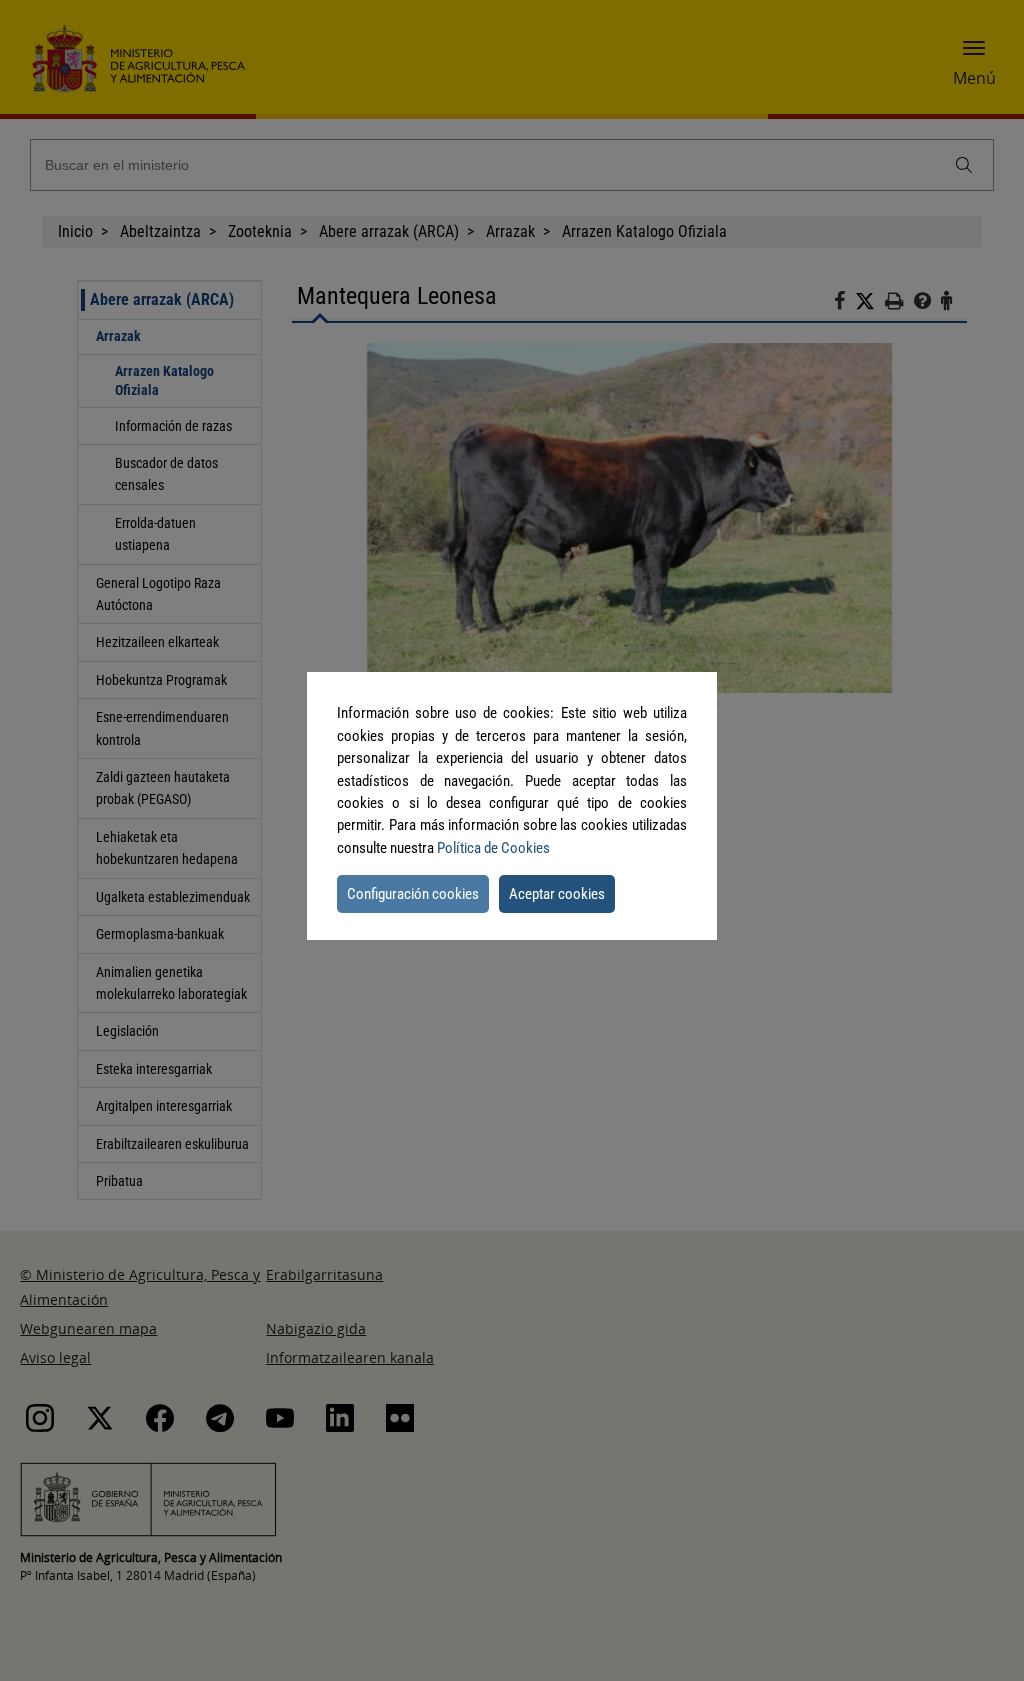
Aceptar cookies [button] (557, 894)
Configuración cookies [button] (413, 894)
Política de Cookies (493, 848)
